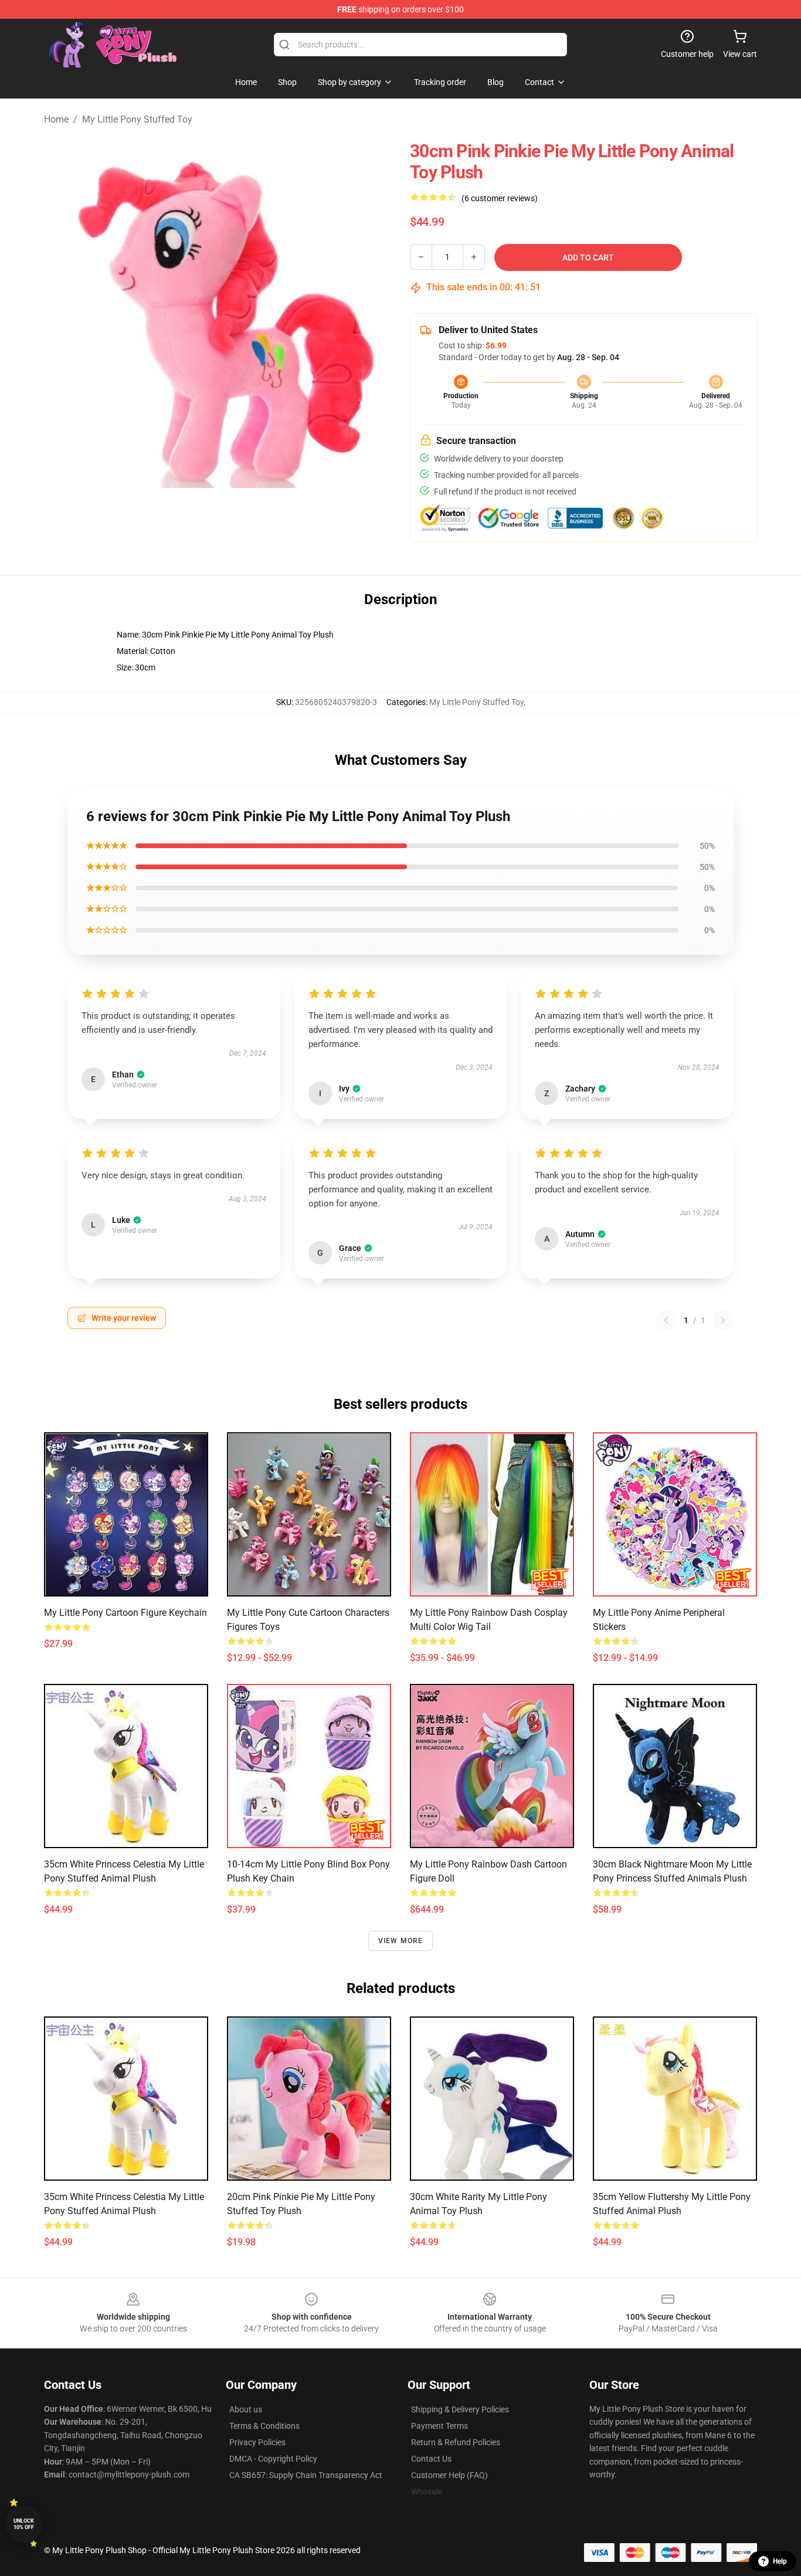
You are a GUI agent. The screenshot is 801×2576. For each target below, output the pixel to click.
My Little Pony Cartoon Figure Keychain (125, 1613)
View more (401, 1941)
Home (56, 119)
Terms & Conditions (264, 2426)
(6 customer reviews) (500, 198)
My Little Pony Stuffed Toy (137, 119)
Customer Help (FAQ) (449, 2475)
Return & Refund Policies (456, 2442)
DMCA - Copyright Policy (273, 2459)
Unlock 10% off (24, 2524)
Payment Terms (439, 2426)
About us (246, 2409)
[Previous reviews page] (666, 1320)
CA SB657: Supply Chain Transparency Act (306, 2475)
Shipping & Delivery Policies (460, 2409)
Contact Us (431, 2459)
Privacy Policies (257, 2442)
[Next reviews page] (723, 1320)
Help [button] (780, 2561)
